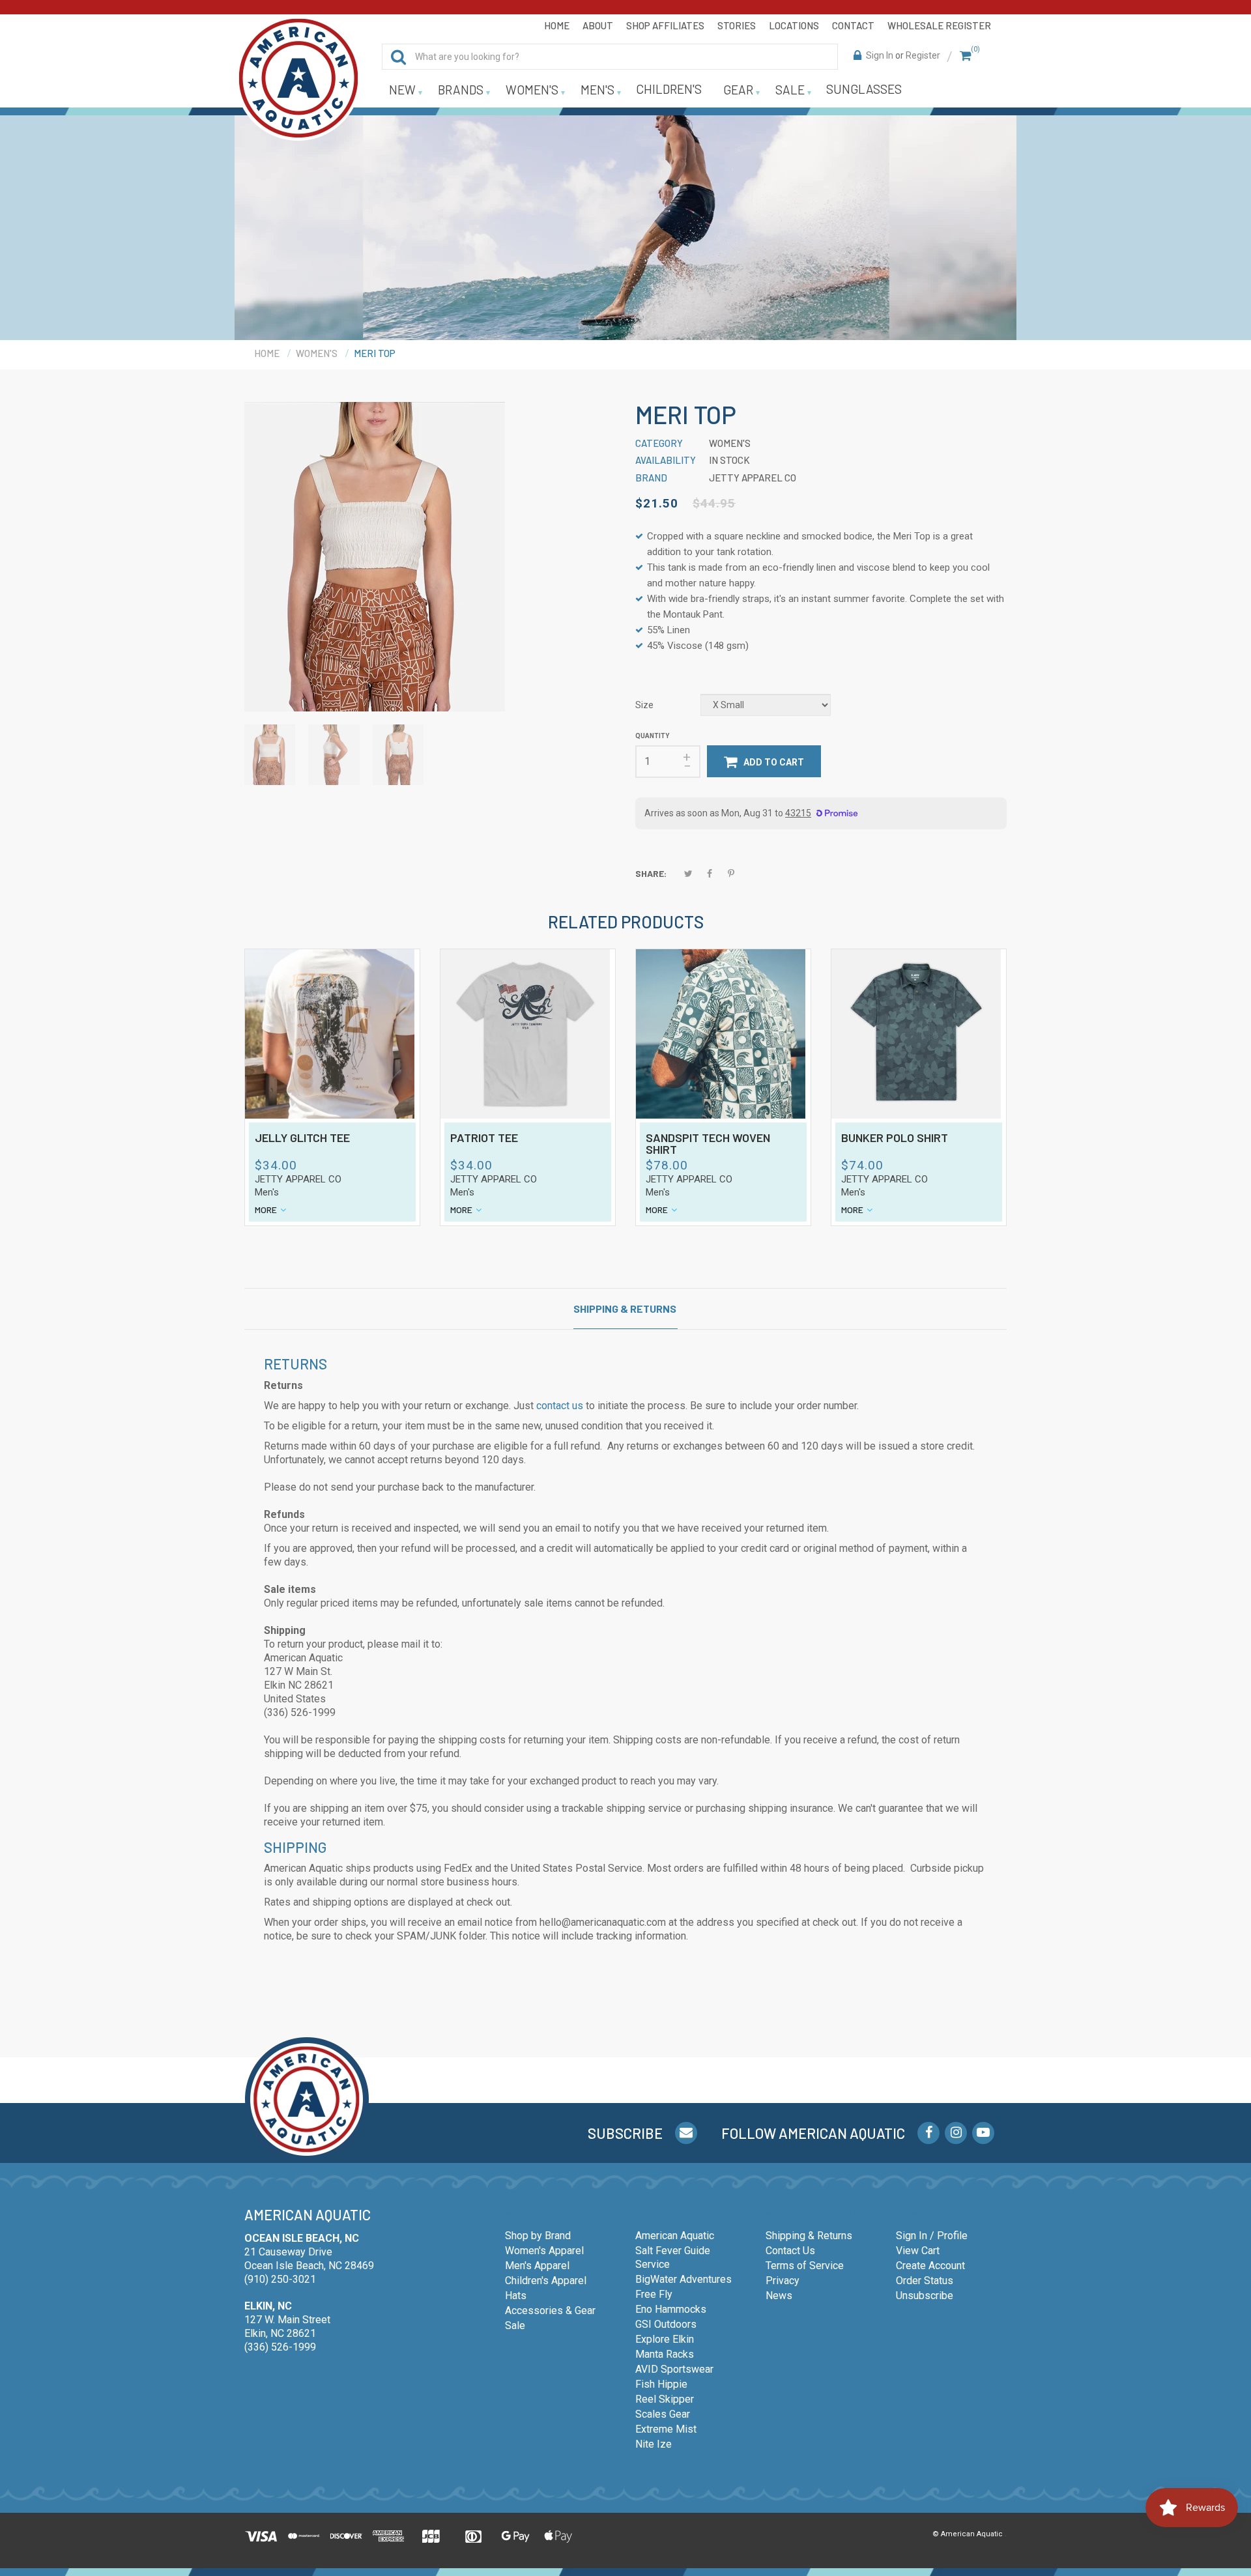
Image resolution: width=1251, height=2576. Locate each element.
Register (923, 55)
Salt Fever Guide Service (673, 2257)
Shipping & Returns (625, 1309)
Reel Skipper (665, 2399)
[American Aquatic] (298, 78)
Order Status (925, 2281)
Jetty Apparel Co (298, 1179)
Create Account (930, 2266)
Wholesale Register (939, 25)
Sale (515, 2326)
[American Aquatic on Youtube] (983, 2133)
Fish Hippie (661, 2384)
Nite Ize (654, 2444)
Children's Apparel (546, 2281)
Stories (737, 25)
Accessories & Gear (550, 2311)
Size (644, 705)
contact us (560, 1406)
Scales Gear (663, 2414)
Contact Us (790, 2251)
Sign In (880, 55)
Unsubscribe (925, 2296)
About (598, 25)
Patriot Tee (484, 1138)
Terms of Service (805, 2266)
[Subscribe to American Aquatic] (686, 2133)
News (779, 2296)
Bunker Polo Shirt (895, 1138)
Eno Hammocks (671, 2309)
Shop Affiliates (665, 25)
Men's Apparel (537, 2266)
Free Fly (654, 2294)
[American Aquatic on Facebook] (928, 2133)
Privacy (783, 2281)
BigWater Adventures (683, 2279)
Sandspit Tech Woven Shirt (708, 1144)
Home (557, 25)
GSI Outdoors (666, 2324)
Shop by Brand (538, 2236)
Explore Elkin (665, 2339)
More (266, 1209)
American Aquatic (675, 2236)
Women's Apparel (544, 2251)
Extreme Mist (666, 2429)
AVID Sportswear (674, 2369)
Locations (794, 25)
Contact (853, 25)
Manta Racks (665, 2354)
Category (659, 443)
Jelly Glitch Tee (302, 1138)
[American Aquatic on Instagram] (956, 2133)
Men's (267, 1192)
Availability (666, 460)
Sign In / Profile (932, 2236)
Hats (516, 2296)
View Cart (918, 2251)
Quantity (652, 736)
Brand (651, 478)
